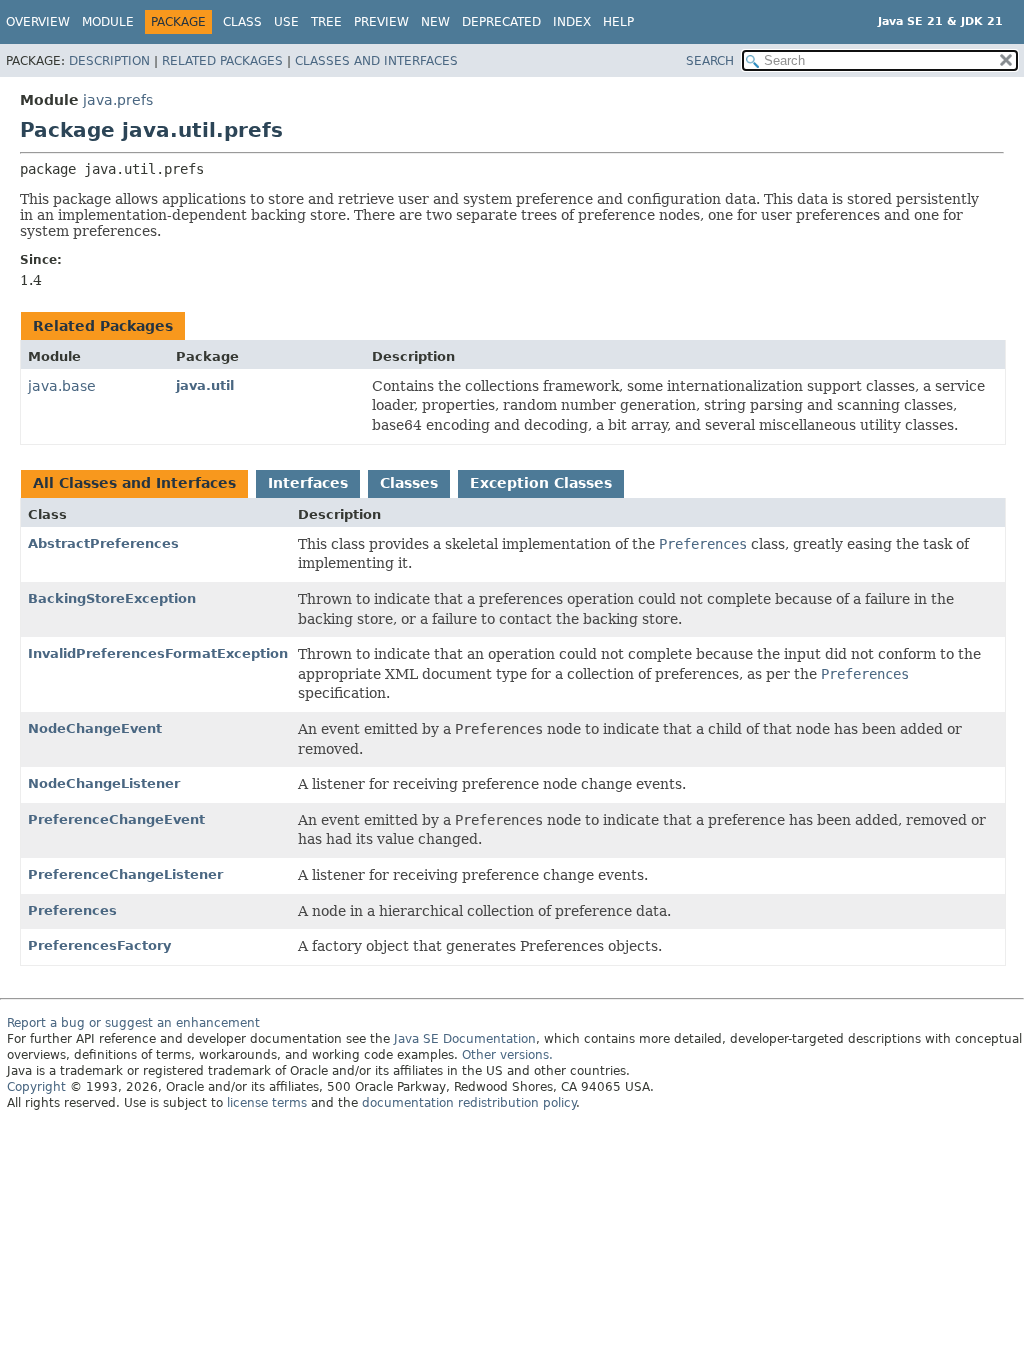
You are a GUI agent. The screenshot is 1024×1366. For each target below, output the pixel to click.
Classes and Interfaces (376, 61)
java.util (205, 385)
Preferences (72, 910)
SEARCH (710, 61)
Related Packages (222, 61)
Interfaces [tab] (308, 483)
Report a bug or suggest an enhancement (133, 1023)
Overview (38, 22)
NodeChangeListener (104, 783)
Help (618, 22)
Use (286, 22)
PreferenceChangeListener (125, 874)
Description (109, 61)
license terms (267, 1103)
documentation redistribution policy (469, 1103)
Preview (381, 22)
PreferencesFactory (99, 945)
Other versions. (507, 1055)
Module (108, 22)
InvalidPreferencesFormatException (158, 653)
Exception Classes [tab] (541, 483)
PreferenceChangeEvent (116, 819)
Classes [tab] (409, 483)
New (435, 22)
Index (572, 22)
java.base (62, 386)
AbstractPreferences (103, 543)
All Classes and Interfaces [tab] (134, 483)
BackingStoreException (112, 598)
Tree (326, 22)
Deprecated (501, 22)
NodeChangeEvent (95, 728)
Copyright (36, 1087)
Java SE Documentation (465, 1039)
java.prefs (118, 100)
